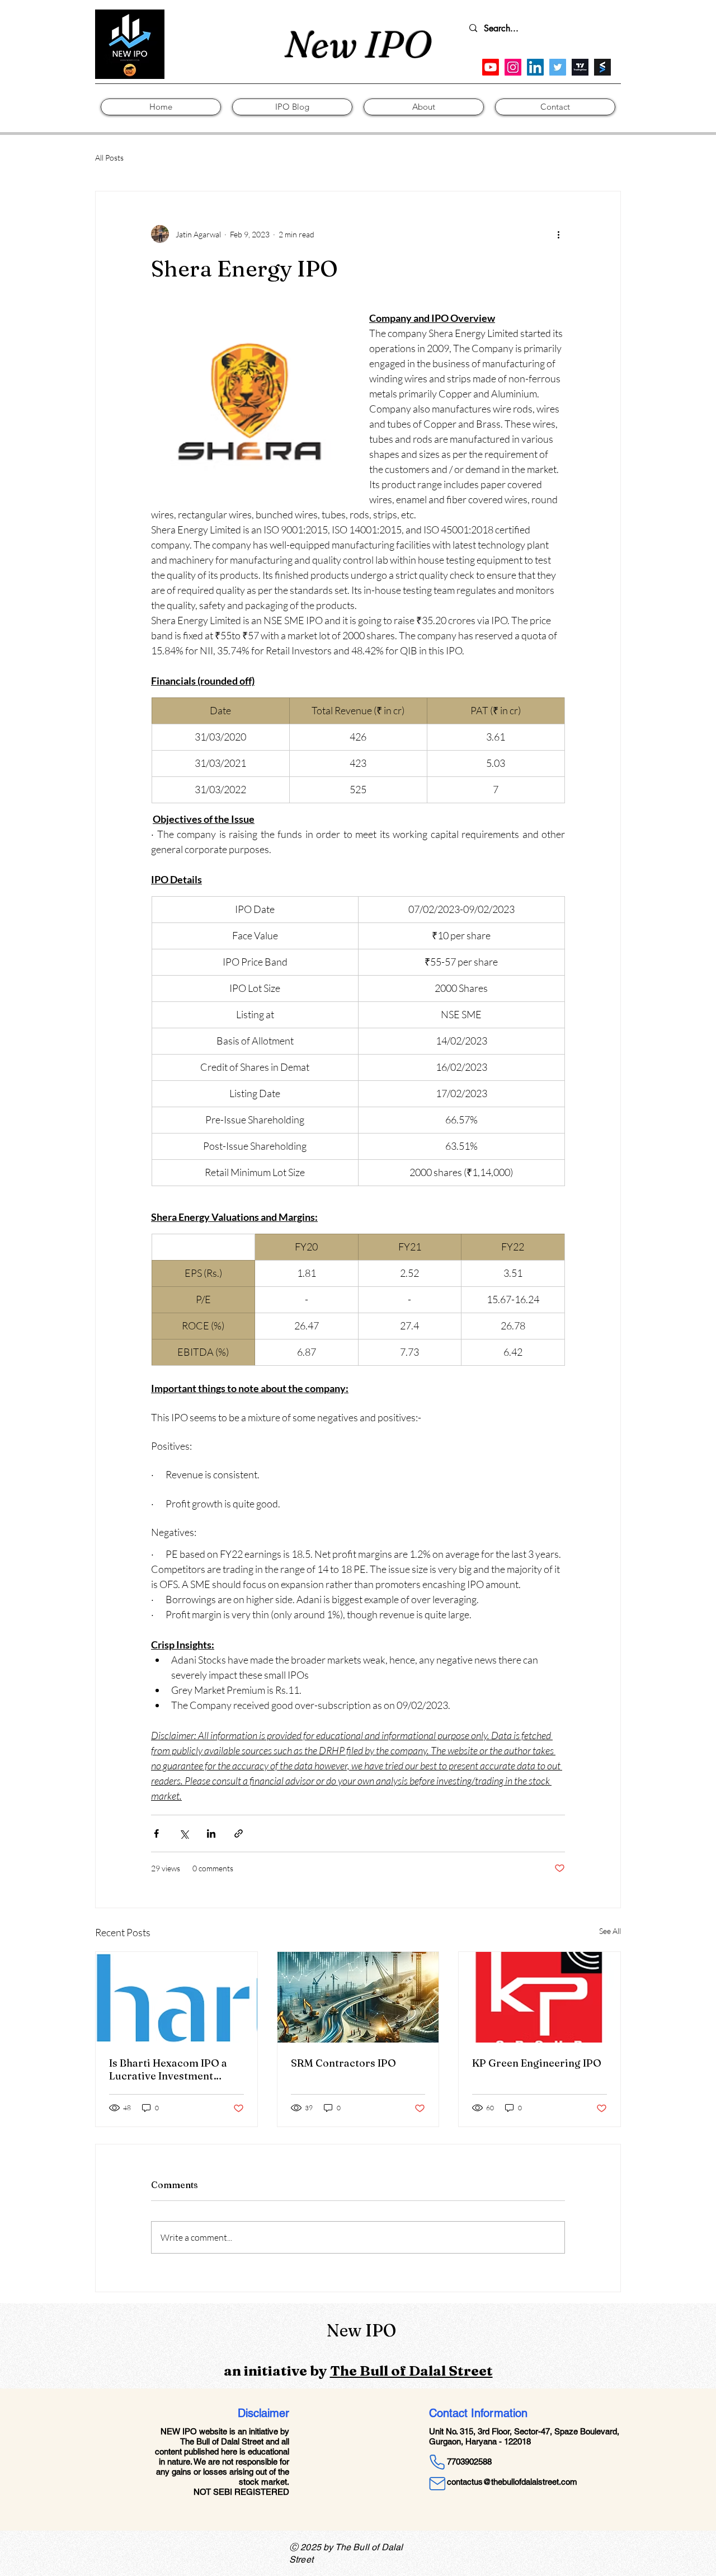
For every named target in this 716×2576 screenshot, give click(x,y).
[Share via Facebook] (156, 1833)
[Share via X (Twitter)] (184, 1833)
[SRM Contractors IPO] (358, 1997)
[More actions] (558, 234)
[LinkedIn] (535, 67)
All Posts (109, 158)
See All (610, 1931)
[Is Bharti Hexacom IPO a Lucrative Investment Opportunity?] (176, 1997)
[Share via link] (239, 1833)
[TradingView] (580, 67)
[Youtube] (491, 67)
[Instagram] (513, 67)
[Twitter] (558, 67)
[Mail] (437, 2484)
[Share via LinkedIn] (211, 1833)
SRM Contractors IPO (343, 2063)
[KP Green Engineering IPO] (540, 1997)
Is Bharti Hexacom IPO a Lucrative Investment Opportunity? (168, 2069)
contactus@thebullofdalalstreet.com (512, 2482)
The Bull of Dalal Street (411, 2371)
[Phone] (437, 2462)
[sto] (602, 67)
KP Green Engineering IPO (537, 2063)
